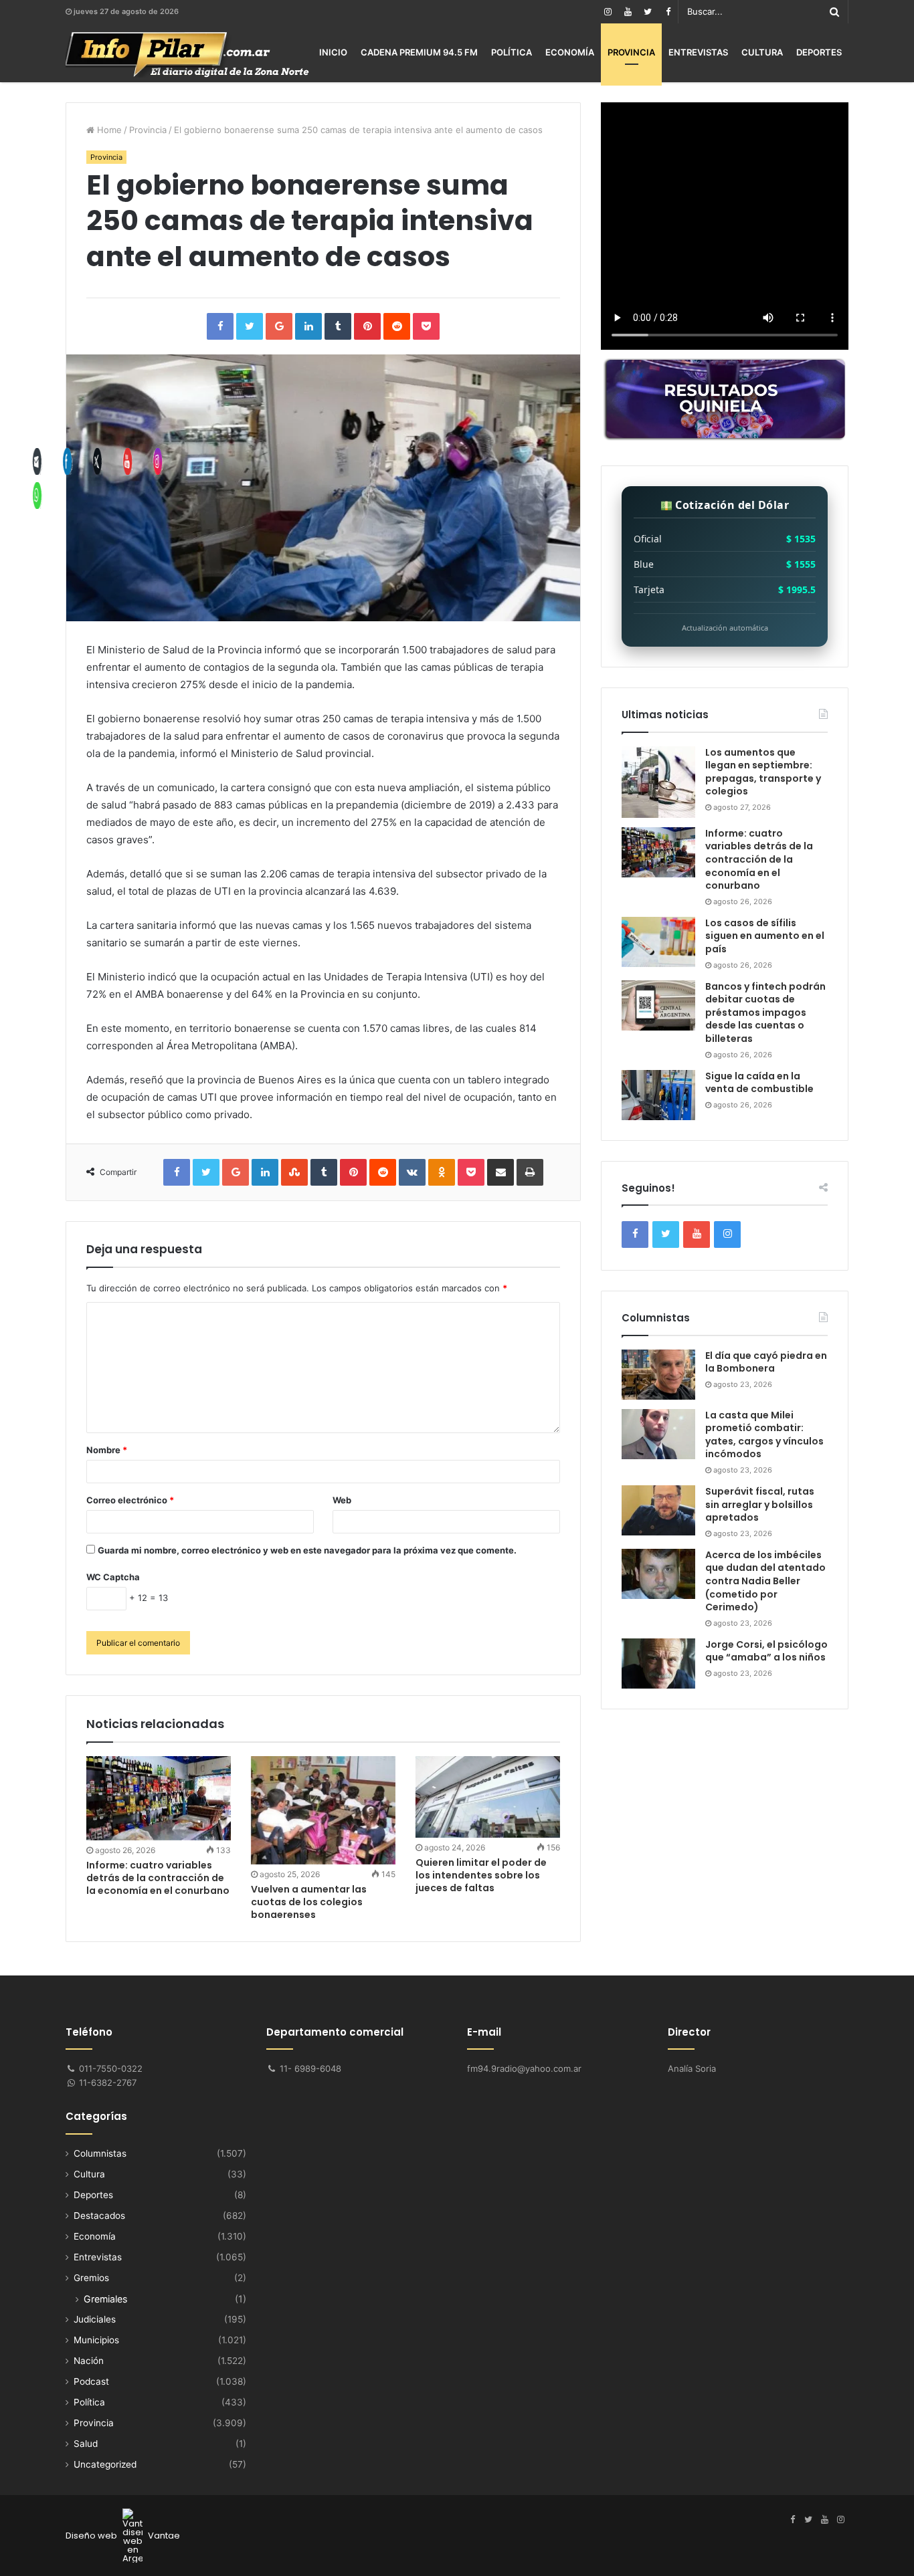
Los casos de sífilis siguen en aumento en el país (765, 936)
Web (342, 1500)
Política (512, 52)
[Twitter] (648, 12)
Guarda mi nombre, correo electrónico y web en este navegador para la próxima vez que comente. (307, 1550)
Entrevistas (698, 52)
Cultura (762, 52)
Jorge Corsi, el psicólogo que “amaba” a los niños (766, 1651)
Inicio (333, 52)
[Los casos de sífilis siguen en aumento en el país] (658, 942)
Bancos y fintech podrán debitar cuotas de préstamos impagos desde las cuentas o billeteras (765, 1012)
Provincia (631, 52)
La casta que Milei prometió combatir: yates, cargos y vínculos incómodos (764, 1435)
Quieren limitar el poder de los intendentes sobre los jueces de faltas (481, 1875)
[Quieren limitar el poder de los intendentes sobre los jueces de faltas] (488, 1797)
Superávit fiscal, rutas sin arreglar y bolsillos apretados (760, 1504)
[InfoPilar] (187, 55)
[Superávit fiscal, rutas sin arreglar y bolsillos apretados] (658, 1510)
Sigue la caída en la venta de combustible (759, 1083)
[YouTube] (628, 12)
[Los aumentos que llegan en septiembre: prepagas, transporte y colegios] (658, 782)
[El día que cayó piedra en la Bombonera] (658, 1375)
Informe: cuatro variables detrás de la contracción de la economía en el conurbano (759, 859)
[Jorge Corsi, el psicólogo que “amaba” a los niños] (658, 1663)
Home (108, 130)
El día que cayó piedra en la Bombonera (766, 1362)
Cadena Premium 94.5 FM (419, 52)
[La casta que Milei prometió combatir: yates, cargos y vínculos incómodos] (658, 1434)
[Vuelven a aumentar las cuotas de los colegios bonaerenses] (323, 1810)
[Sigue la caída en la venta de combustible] (658, 1095)
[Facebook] (668, 12)
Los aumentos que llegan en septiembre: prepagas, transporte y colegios (763, 772)
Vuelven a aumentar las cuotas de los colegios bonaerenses (309, 1902)
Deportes (819, 52)
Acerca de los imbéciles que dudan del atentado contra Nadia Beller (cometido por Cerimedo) (765, 1581)
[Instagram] (608, 12)
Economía (570, 52)
